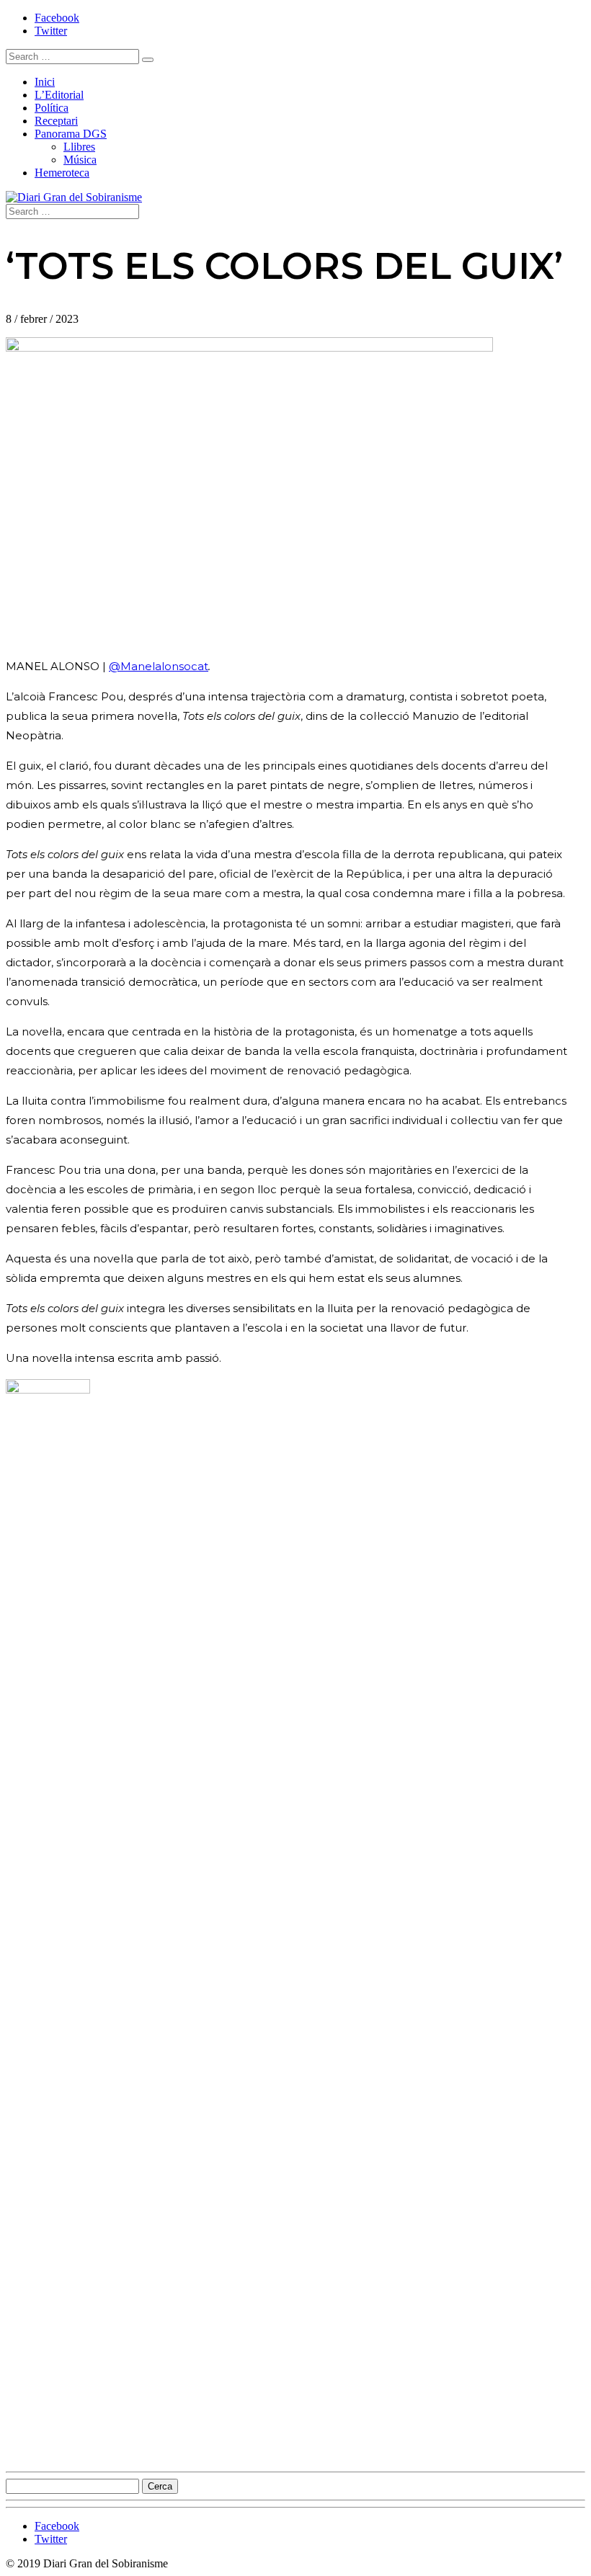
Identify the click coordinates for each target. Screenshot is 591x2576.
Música (80, 160)
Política (52, 108)
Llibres (79, 147)
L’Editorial (59, 95)
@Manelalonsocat (159, 666)
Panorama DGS (71, 134)
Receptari (56, 121)
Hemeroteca (62, 173)
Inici (45, 82)
